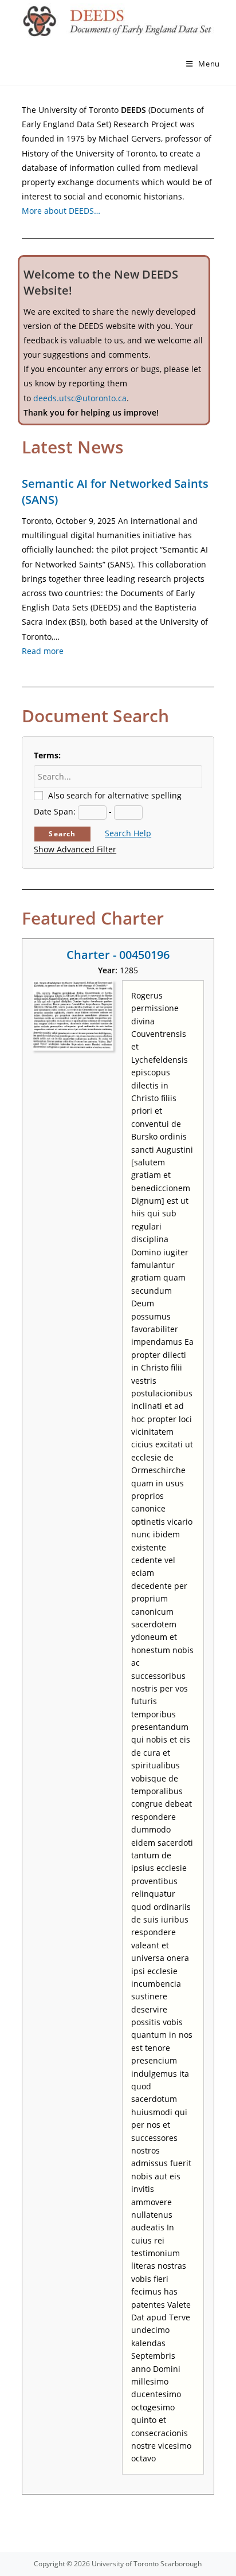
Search (62, 834)
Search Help (128, 833)
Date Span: (55, 811)
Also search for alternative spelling (115, 795)
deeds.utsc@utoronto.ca (80, 398)
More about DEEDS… (61, 211)
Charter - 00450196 (118, 955)
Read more (43, 651)
